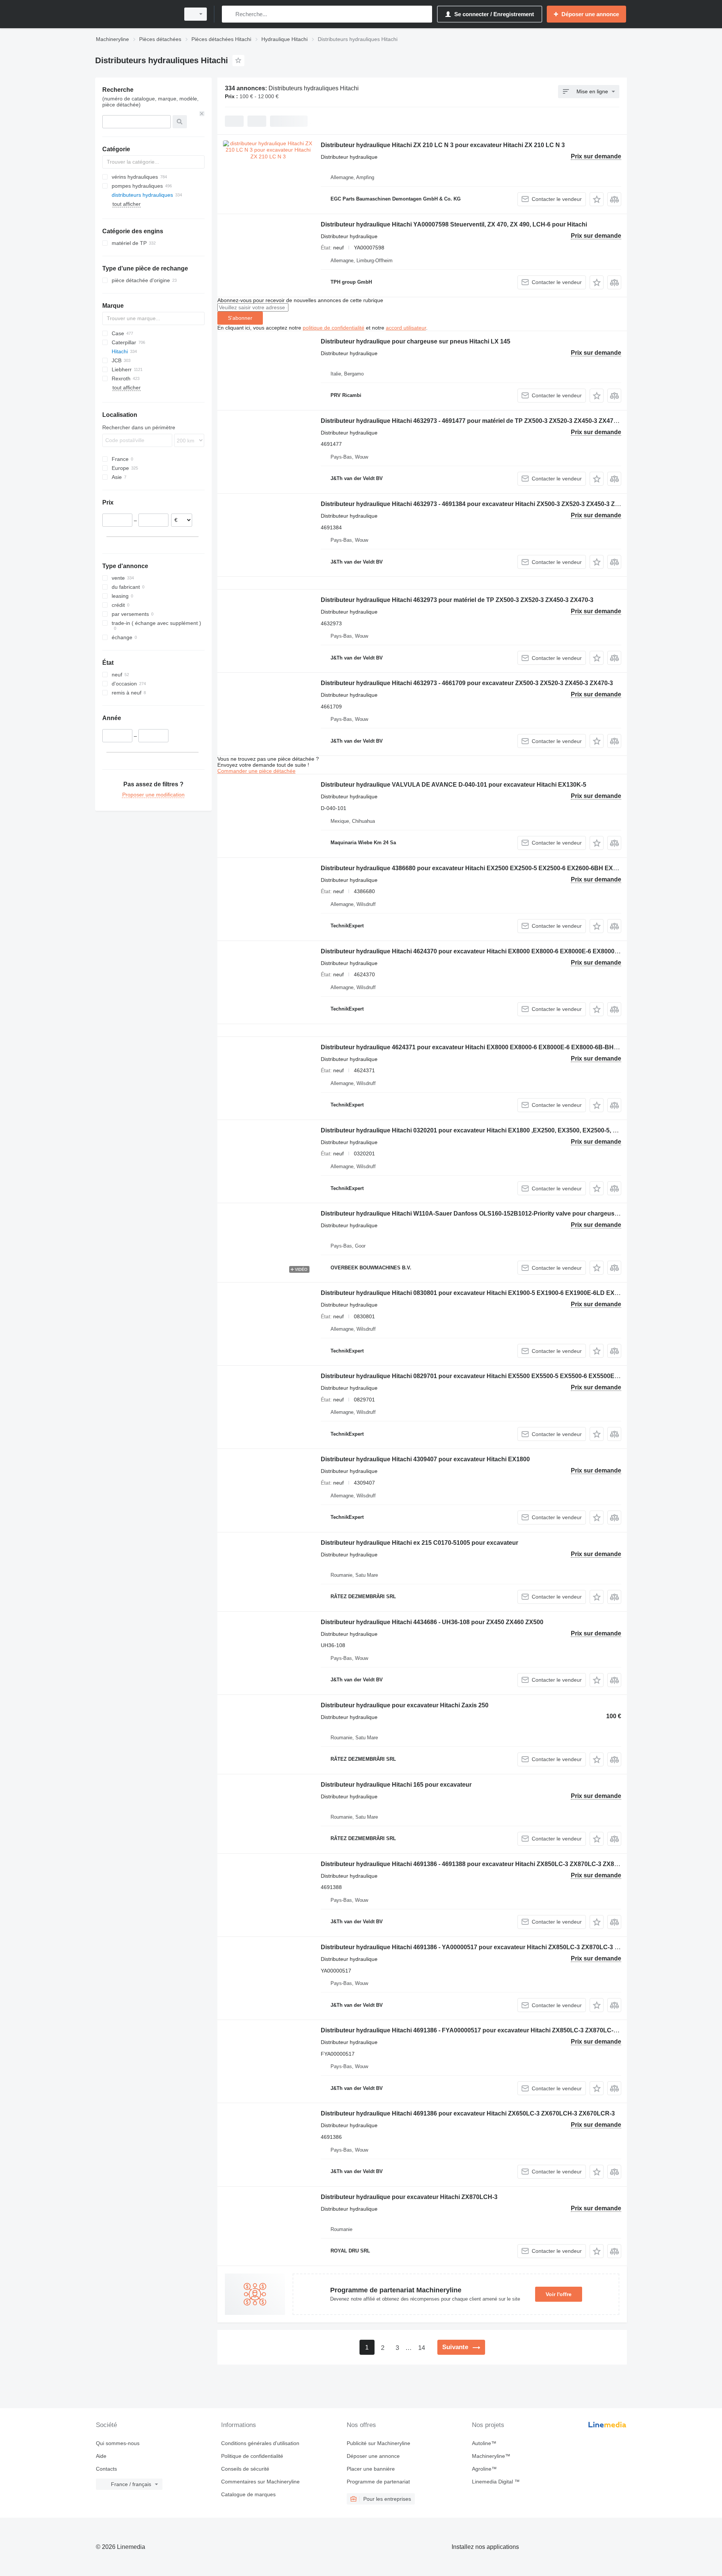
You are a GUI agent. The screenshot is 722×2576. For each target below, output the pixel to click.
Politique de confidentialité (252, 2456)
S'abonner (240, 318)
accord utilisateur (406, 328)
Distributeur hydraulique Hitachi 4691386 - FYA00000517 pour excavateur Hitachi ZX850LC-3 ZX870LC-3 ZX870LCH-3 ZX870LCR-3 (506, 2030)
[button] (597, 199)
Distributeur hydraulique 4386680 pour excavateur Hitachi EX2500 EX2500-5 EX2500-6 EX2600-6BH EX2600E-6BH (483, 868)
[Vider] (202, 114)
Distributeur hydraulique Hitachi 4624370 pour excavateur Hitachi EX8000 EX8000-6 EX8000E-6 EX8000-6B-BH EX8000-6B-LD (500, 951)
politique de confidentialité (334, 328)
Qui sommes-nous (118, 2443)
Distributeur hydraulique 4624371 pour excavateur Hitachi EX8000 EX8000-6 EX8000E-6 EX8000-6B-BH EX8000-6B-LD (489, 1047)
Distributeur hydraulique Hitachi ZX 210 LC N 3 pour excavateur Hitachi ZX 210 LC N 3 (443, 145)
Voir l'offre (559, 2294)
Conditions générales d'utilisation (260, 2443)
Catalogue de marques (248, 2494)
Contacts (106, 2469)
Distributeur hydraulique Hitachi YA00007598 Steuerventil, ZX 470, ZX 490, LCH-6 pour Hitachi (454, 224)
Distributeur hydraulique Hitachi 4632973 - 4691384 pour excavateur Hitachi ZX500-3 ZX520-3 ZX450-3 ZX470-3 (478, 504)
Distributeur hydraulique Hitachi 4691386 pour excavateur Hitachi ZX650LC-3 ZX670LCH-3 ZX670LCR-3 (468, 2113)
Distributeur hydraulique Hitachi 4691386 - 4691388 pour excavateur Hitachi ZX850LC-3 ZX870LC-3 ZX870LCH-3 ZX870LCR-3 (499, 1864)
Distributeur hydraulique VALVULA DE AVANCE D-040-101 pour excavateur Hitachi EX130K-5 (454, 785)
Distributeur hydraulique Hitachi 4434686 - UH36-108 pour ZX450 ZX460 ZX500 (432, 1622)
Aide (101, 2456)
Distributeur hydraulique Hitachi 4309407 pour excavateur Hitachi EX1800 (425, 1459)
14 (422, 2348)
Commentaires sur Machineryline (260, 2482)
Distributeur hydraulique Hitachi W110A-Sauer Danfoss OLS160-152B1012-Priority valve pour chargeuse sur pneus (485, 1214)
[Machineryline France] (135, 14)
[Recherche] (229, 14)
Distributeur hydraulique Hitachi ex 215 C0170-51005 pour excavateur (419, 1543)
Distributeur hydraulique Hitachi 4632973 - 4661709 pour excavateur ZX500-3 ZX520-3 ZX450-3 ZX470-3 (467, 683)
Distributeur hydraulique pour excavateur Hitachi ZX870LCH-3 (409, 2197)
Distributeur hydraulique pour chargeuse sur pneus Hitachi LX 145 (416, 341)
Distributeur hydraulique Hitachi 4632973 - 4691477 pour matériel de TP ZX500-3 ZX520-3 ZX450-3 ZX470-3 (471, 421)
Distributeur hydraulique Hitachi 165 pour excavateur (396, 1785)
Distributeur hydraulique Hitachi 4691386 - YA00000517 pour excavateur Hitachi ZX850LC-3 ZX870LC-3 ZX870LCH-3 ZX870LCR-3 (504, 1947)
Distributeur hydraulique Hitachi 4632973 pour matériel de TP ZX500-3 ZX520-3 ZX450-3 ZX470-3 (457, 600)
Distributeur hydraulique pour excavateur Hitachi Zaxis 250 (405, 1705)
